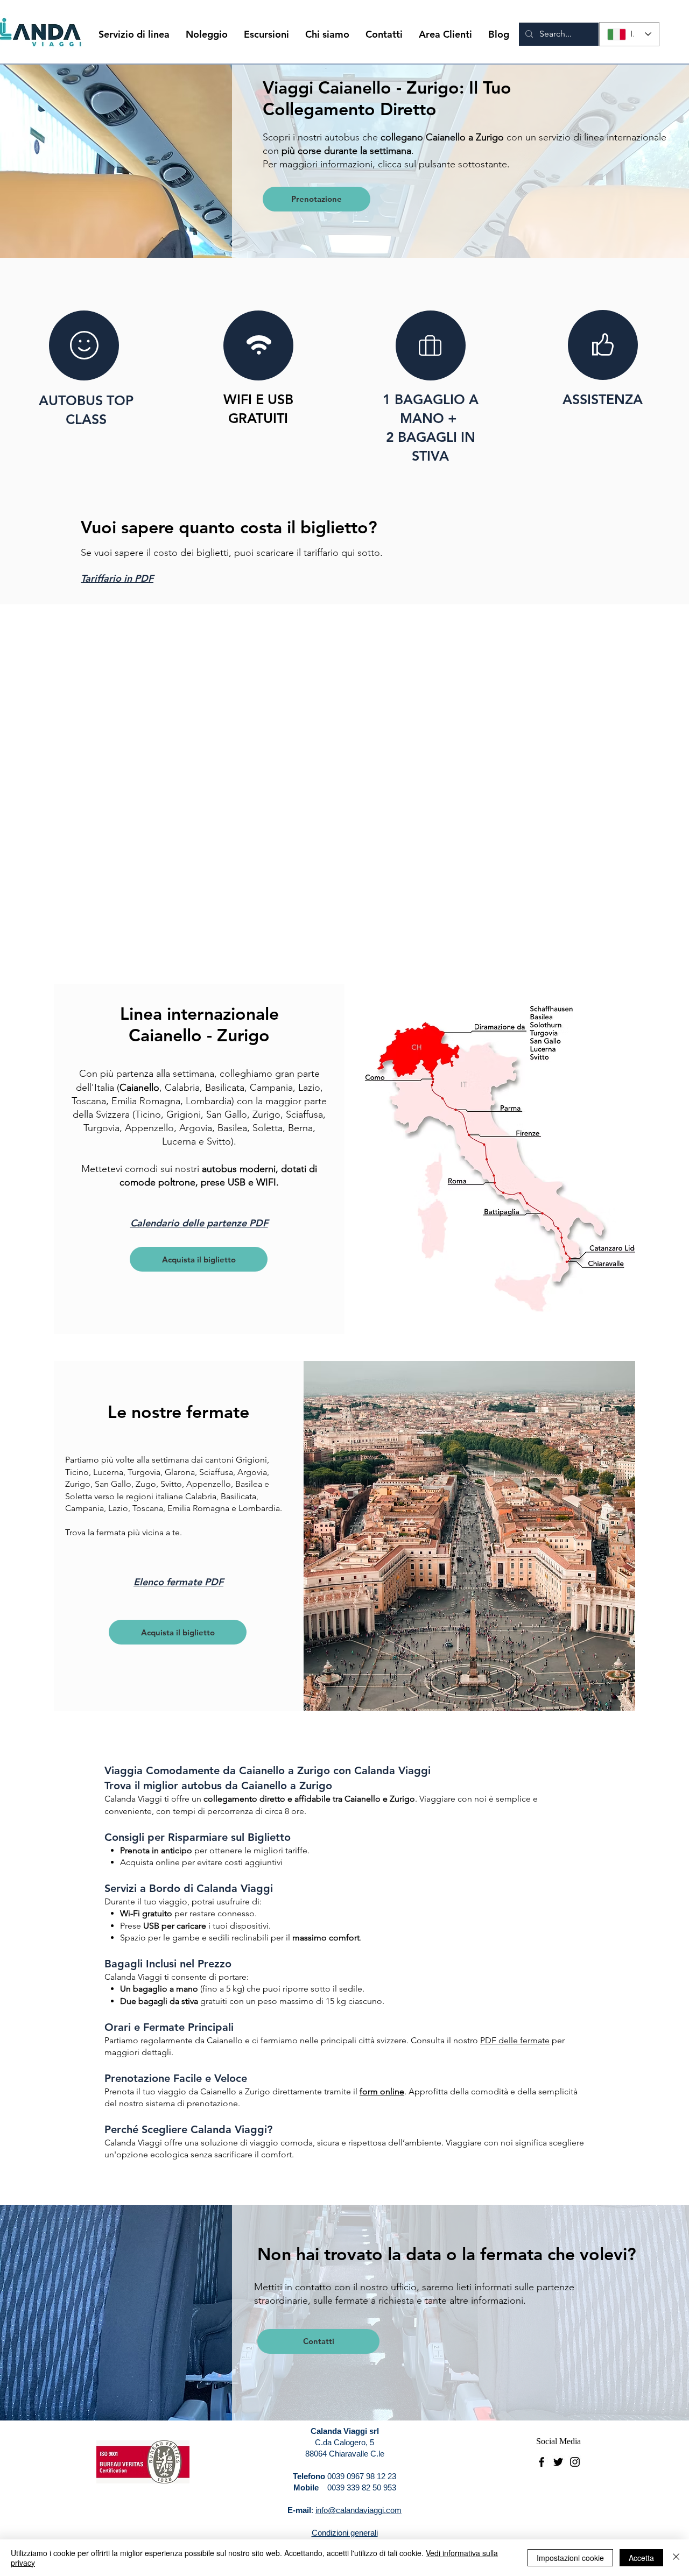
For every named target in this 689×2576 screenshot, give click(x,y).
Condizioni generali (345, 2533)
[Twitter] (558, 2462)
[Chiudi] (676, 2558)
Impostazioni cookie (570, 2558)
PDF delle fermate (515, 2040)
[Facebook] (542, 2462)
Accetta (641, 2558)
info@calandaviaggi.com (358, 2510)
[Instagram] (575, 2462)
